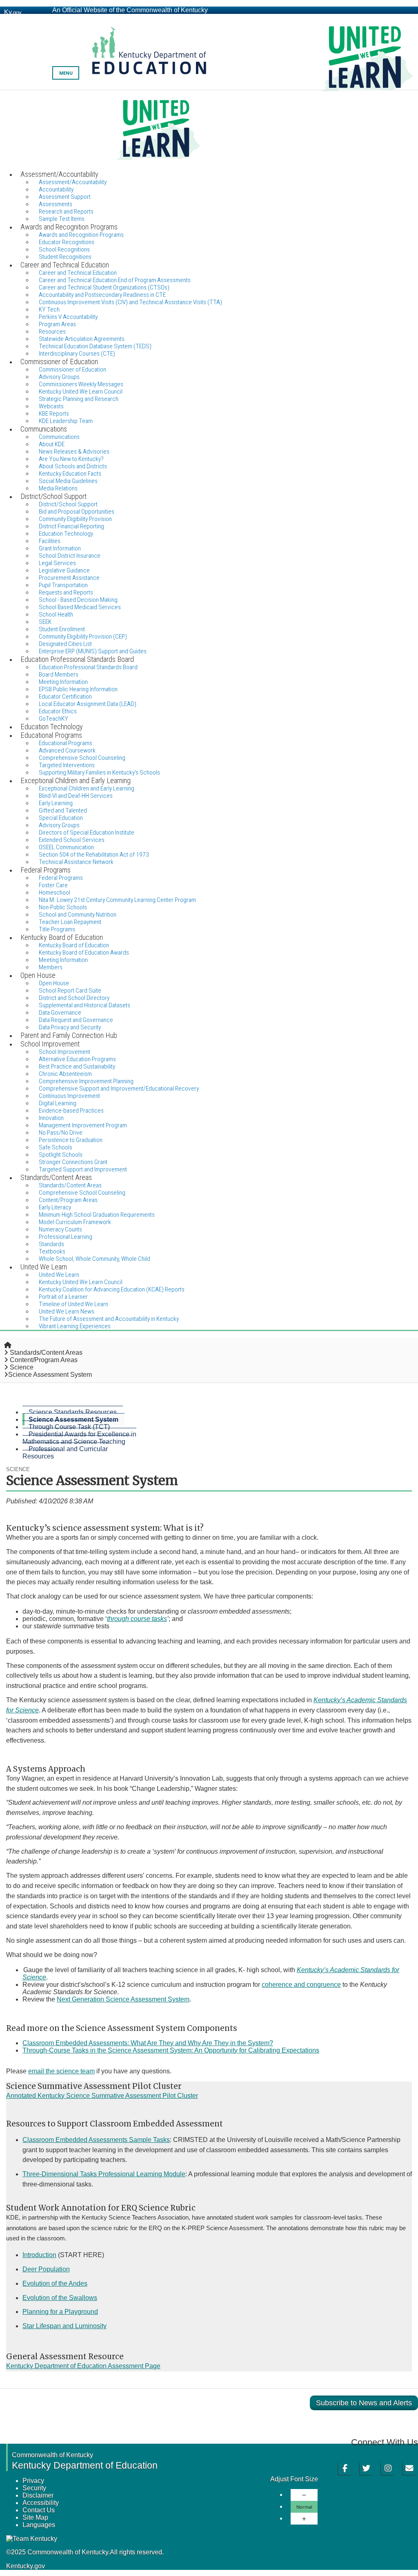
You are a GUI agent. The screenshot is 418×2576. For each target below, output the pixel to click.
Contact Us (39, 2510)
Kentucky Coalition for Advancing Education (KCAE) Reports (112, 1289)
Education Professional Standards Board (88, 667)
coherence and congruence (301, 1985)
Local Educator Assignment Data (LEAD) (88, 704)
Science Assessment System (73, 1419)
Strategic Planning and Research (79, 399)
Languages (39, 2525)
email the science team (61, 2071)
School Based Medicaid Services (80, 607)
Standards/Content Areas (46, 1353)
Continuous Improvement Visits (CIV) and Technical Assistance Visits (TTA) (130, 302)
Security (34, 2488)
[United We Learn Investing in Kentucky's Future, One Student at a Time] (209, 130)
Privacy (33, 2481)
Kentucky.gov (26, 2566)
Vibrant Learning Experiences (75, 1326)
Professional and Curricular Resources (65, 1453)
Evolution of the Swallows (60, 2298)
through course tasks (137, 1619)
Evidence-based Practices (71, 1111)
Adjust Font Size (294, 2479)
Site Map (35, 2517)
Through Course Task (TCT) (69, 1427)
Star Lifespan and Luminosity (64, 2326)
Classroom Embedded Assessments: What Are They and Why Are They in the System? (148, 2043)
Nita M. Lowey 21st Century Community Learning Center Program (117, 900)
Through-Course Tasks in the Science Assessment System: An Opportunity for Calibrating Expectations (171, 2050)
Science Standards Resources (73, 1412)
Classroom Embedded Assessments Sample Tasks (96, 2140)
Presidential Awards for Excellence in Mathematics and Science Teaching (79, 1438)
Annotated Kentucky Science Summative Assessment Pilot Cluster (102, 2096)
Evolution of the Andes (55, 2283)
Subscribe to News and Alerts (364, 2403)
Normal (304, 2507)
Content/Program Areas (44, 1360)
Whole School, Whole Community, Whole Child (94, 1259)
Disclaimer (38, 2495)
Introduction (39, 2255)
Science (22, 1367)
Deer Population (46, 2269)
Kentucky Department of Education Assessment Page (83, 2366)
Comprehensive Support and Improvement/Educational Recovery (119, 1089)
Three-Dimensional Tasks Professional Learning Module (104, 2174)
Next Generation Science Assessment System (123, 1999)
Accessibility (41, 2503)
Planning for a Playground (60, 2312)
